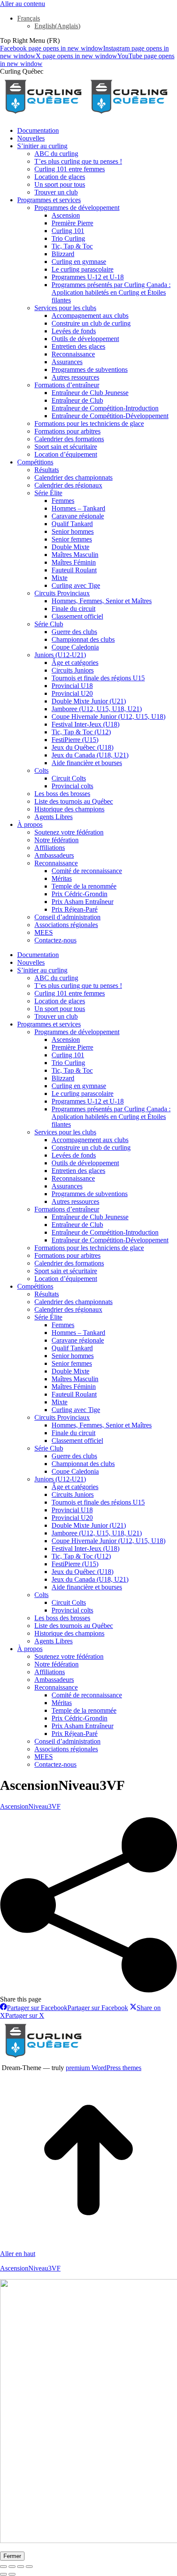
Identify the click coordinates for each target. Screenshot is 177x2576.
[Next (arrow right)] (12, 2574)
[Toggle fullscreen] (21, 2567)
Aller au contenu (23, 4)
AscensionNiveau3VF (30, 1806)
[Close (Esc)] (3, 2567)
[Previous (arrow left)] (3, 2574)
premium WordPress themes (104, 2068)
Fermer (12, 2556)
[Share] (12, 2567)
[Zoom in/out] (29, 2567)
